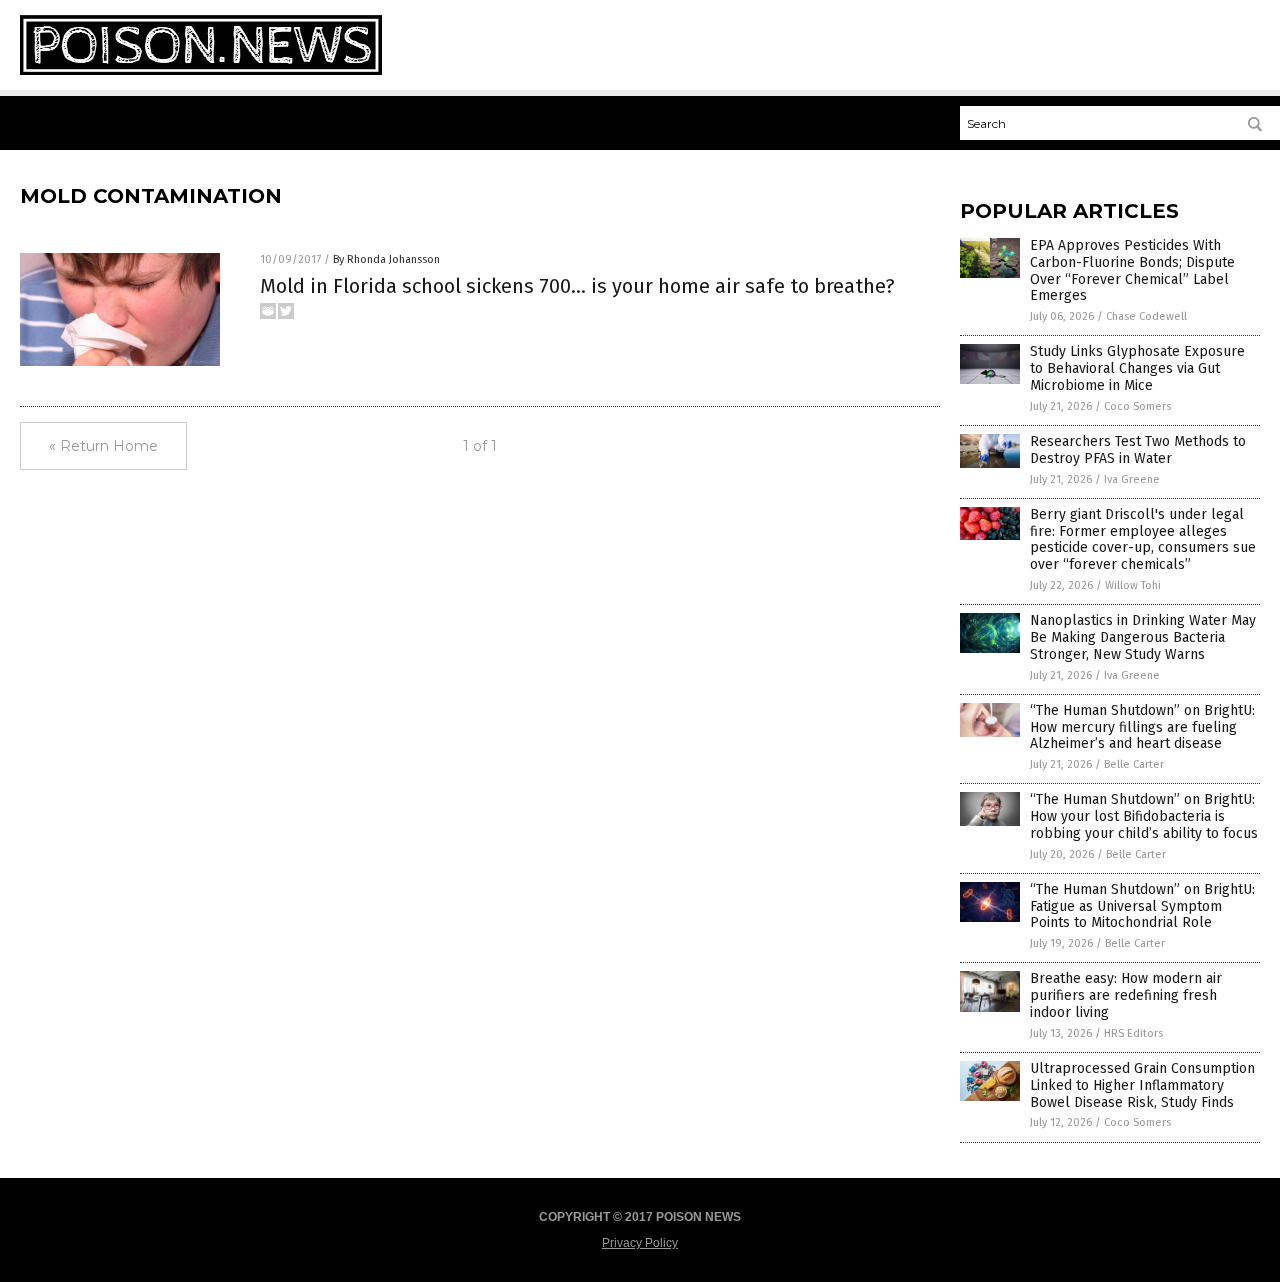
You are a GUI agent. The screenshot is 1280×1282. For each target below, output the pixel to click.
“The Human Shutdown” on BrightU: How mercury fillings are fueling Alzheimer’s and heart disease (1142, 727)
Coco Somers (1137, 406)
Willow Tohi (1133, 585)
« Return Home (103, 446)
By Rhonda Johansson (386, 259)
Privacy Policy (640, 1243)
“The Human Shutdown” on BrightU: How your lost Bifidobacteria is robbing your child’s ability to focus (1144, 816)
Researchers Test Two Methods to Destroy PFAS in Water (1138, 450)
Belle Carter (1134, 764)
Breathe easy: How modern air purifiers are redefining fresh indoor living (1126, 995)
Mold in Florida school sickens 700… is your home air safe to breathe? (577, 286)
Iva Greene (1132, 479)
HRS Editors (1133, 1033)
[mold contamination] (201, 71)
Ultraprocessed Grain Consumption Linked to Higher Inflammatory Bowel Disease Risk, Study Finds (1142, 1085)
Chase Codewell (1146, 316)
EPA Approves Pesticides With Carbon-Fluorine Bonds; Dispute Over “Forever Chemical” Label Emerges (1132, 270)
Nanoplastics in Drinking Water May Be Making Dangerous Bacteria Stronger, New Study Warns (1143, 637)
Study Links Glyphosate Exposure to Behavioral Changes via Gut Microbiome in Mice (1137, 368)
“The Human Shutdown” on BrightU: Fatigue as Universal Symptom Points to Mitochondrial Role (1142, 906)
